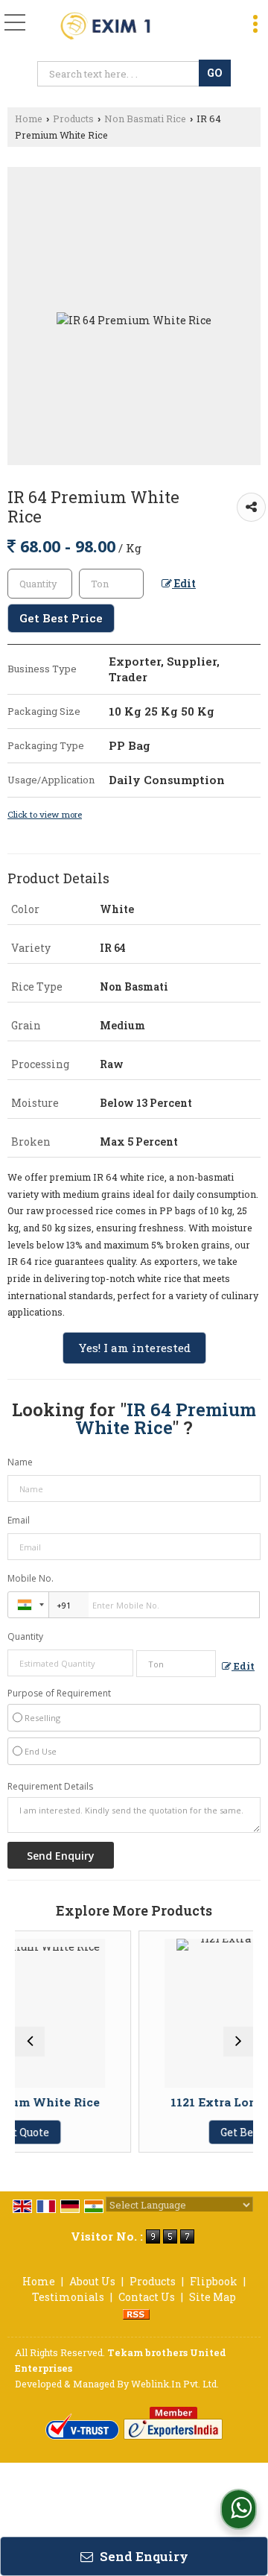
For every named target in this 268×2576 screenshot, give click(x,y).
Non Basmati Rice (145, 119)
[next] (238, 2042)
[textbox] (120, 74)
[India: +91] (28, 1605)
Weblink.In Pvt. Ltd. (175, 2384)
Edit (184, 583)
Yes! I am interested (134, 1348)
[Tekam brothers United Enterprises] (118, 26)
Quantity (25, 1636)
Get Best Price (61, 618)
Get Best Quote (212, 2132)
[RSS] (136, 2313)
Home (29, 119)
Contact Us (147, 2297)
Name (20, 1462)
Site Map (213, 2297)
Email (19, 1520)
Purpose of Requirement (59, 1693)
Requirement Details (50, 1787)
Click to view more (45, 814)
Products (73, 119)
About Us (92, 2281)
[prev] (30, 2042)
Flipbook (214, 2281)
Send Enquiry (143, 2556)
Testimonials (68, 2297)
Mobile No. (31, 1578)
